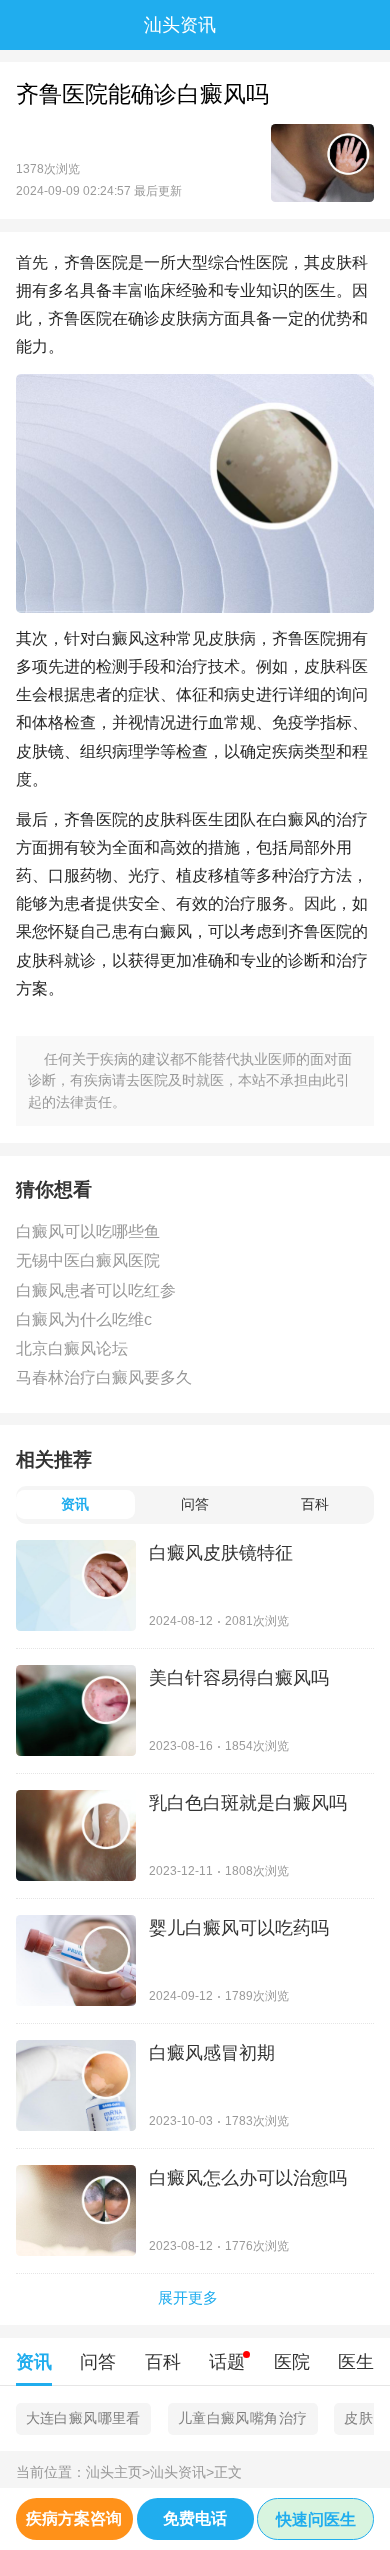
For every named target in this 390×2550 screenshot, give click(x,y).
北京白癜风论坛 (72, 1348)
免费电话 (195, 2518)
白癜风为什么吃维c (84, 1319)
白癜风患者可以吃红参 (96, 1290)
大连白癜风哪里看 (83, 2418)
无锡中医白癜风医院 (88, 1260)
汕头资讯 (182, 2472)
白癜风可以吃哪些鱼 (88, 1231)
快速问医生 (316, 2519)
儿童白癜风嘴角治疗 (243, 2418)
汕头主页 (118, 2472)
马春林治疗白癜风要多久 (104, 1377)
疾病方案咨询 (74, 2518)
